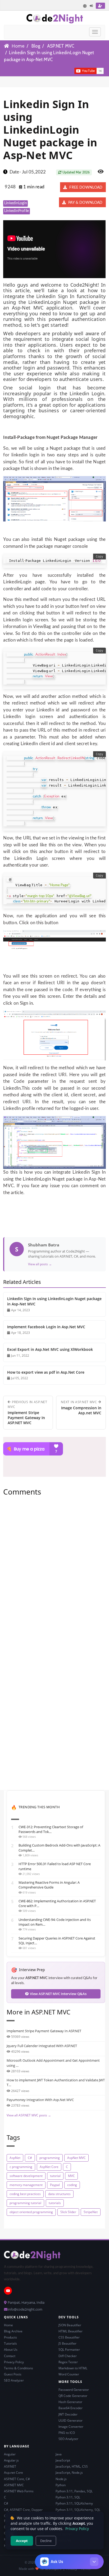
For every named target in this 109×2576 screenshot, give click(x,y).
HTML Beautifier (71, 2331)
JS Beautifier (67, 2343)
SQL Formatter (69, 2350)
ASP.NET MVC (61, 46)
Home (18, 46)
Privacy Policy (14, 2362)
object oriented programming (31, 2212)
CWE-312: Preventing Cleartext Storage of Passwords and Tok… (51, 1829)
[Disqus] (54, 1573)
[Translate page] (85, 6)
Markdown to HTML (73, 2368)
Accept (22, 2541)
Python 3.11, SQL (68, 2497)
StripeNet (91, 2212)
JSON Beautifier (70, 2325)
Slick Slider (68, 2212)
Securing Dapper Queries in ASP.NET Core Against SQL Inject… (57, 1941)
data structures (59, 2194)
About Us (11, 2350)
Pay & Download (85, 203)
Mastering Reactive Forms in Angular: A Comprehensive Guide (49, 1885)
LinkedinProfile (17, 211)
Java (59, 2454)
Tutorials (10, 2343)
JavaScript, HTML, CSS (72, 2466)
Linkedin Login (87, 393)
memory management (26, 2185)
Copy (99, 557)
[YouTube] (8, 2291)
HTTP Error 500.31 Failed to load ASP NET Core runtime (55, 1866)
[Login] (92, 6)
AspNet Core (49, 2167)
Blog (36, 46)
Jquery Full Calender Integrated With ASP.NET (42, 2046)
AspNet (15, 2158)
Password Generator (74, 2390)
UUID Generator (71, 2420)
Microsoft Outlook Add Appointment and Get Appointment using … (53, 2063)
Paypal (55, 2185)
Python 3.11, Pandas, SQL (74, 2491)
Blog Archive (13, 2331)
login (29, 368)
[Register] (100, 6)
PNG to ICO (67, 2433)
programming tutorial (25, 2203)
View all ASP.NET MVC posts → (29, 2115)
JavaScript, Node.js (69, 2473)
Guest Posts (13, 2374)
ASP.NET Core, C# (17, 2479)
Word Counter (69, 2374)
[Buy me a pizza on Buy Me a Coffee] (54, 1449)
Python (61, 2485)
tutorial (55, 2176)
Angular (10, 2454)
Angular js (11, 2460)
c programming (21, 2167)
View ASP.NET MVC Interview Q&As (58, 1994)
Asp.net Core (13, 2473)
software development (26, 2176)
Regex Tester (68, 2362)
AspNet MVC (76, 2158)
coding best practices (25, 2194)
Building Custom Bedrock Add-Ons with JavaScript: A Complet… (59, 1848)
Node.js (61, 2479)
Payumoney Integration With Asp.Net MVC (40, 2100)
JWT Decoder (68, 2414)
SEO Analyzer (14, 2380)
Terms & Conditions (19, 2368)
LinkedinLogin (16, 203)
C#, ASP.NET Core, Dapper (23, 2510)
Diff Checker (68, 2356)
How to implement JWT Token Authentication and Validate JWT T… (56, 2082)
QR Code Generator (73, 2396)
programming (50, 2158)
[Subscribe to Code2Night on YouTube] (65, 70)
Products (10, 2337)
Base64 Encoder (71, 2408)
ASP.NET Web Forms (19, 2491)
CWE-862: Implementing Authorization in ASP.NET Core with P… (57, 1903)
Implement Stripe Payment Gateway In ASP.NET (44, 2031)
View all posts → (40, 1264)
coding (72, 2185)
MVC (71, 2176)
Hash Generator (70, 2402)
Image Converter (71, 2427)
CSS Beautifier (69, 2337)
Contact (10, 2356)
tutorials (55, 2203)
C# (30, 2158)
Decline (46, 2541)
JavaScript (63, 2460)
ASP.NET (10, 2466)
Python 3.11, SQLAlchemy (74, 2503)
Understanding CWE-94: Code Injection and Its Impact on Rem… (55, 1922)
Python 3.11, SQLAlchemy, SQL (78, 2510)
